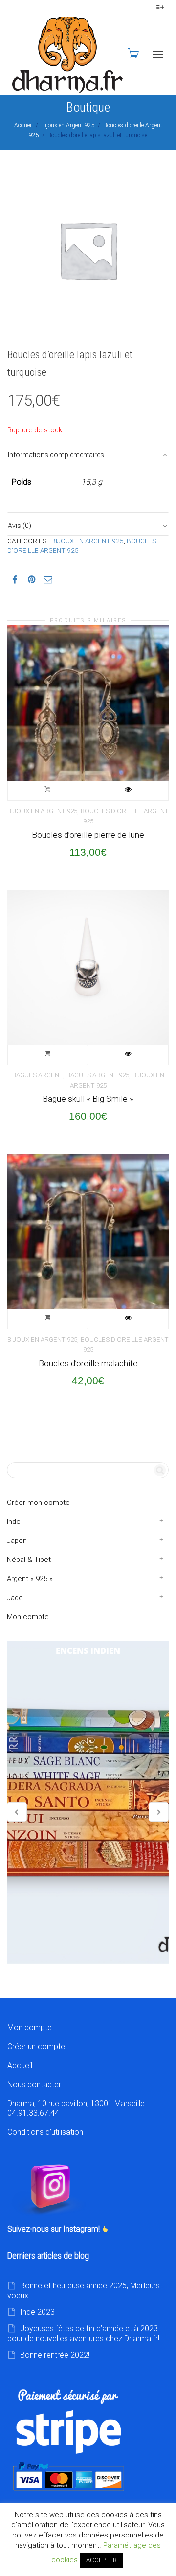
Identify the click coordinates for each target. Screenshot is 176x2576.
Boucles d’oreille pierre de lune (88, 835)
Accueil (23, 125)
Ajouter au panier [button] (48, 791)
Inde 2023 (37, 2312)
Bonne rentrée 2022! (55, 2355)
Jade (15, 1598)
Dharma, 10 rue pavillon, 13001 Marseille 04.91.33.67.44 (76, 2108)
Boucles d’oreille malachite (88, 1363)
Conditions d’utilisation (45, 2132)
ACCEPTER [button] (101, 2560)
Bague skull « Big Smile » (88, 1099)
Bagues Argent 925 (98, 1075)
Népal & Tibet (29, 1560)
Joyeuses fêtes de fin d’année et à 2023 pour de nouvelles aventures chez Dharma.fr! (83, 2333)
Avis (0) (20, 526)
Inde (14, 1522)
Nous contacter (34, 2084)
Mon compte (28, 1617)
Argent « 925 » (30, 1579)
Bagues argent (38, 1075)
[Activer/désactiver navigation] (158, 54)
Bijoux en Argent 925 (68, 125)
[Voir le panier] (132, 53)
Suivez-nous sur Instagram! (55, 2229)
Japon (17, 1541)
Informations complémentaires (56, 455)
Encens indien (88, 1802)
